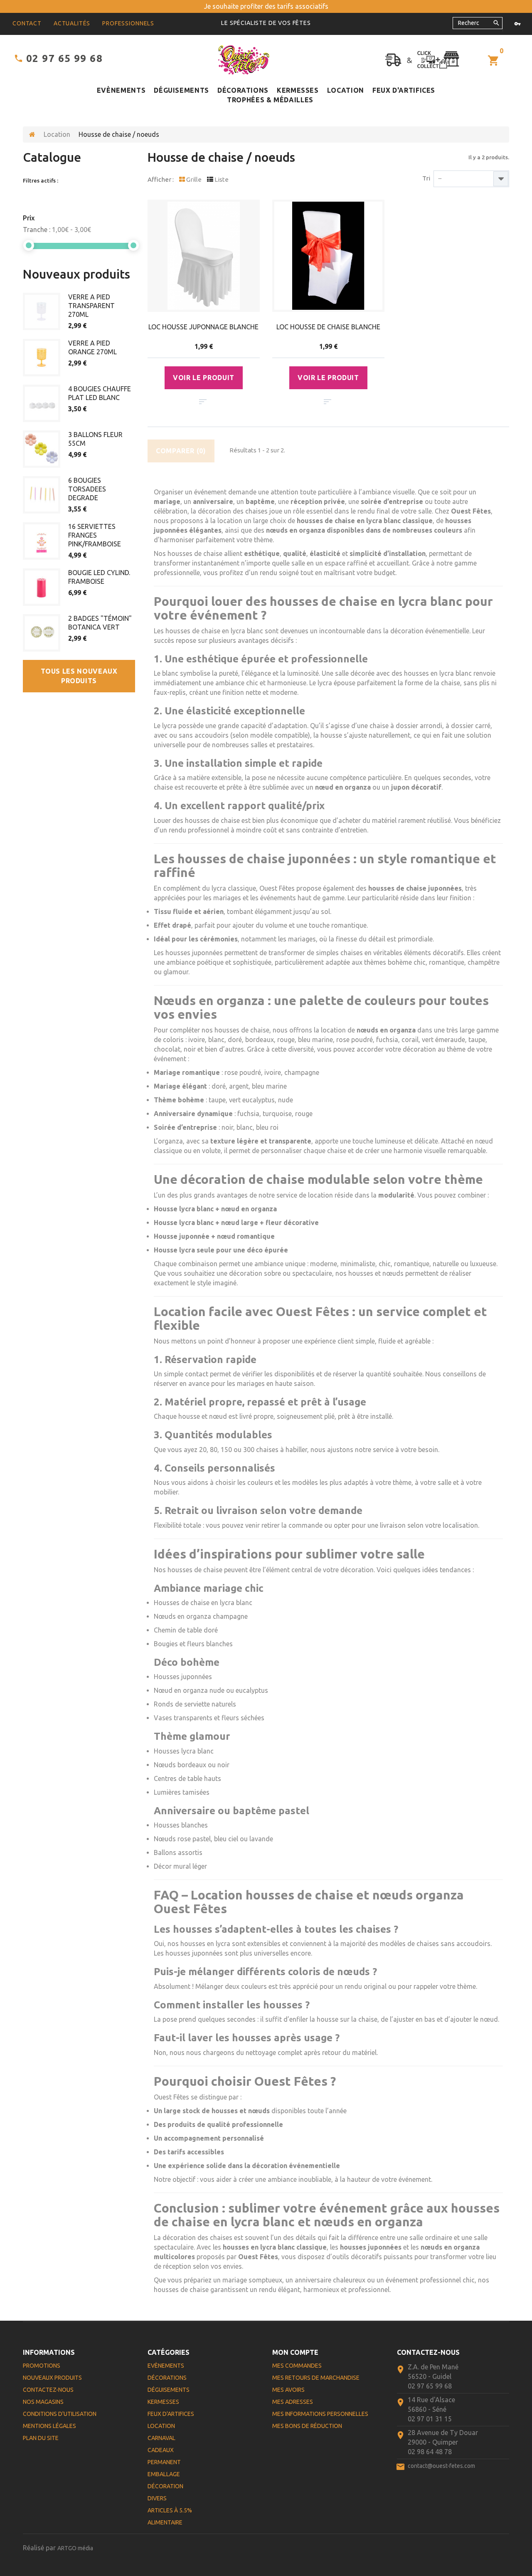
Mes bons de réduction (307, 2426)
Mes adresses (293, 2402)
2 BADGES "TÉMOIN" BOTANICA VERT (100, 623)
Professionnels (128, 23)
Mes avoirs (288, 2390)
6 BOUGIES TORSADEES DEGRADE (87, 489)
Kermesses (298, 90)
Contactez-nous (48, 2390)
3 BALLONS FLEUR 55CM (95, 439)
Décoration (165, 2486)
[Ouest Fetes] (244, 60)
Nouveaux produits (76, 274)
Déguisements (181, 90)
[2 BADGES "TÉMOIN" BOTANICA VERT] (42, 633)
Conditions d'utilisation (60, 2414)
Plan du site (41, 2438)
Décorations (243, 90)
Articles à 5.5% (170, 2510)
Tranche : (37, 230)
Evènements (121, 90)
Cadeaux (161, 2450)
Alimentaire (165, 2522)
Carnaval (161, 2438)
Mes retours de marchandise (316, 2378)
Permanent (164, 2462)
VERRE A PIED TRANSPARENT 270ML (91, 306)
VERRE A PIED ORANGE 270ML (92, 347)
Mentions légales (49, 2426)
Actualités (72, 23)
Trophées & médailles (270, 100)
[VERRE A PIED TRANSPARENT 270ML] (42, 311)
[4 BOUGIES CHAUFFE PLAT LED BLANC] (42, 403)
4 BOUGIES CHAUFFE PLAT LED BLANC (100, 393)
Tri (426, 178)
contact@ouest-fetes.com (441, 2466)
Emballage (164, 2474)
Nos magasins (43, 2402)
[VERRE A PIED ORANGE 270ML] (42, 358)
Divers (157, 2498)
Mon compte (295, 2352)
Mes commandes (297, 2366)
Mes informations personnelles (320, 2414)
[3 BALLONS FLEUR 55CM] (42, 449)
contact (27, 23)
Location (346, 90)
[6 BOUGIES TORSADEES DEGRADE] (42, 495)
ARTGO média (75, 2548)
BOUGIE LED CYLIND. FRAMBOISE (99, 577)
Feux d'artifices (404, 90)
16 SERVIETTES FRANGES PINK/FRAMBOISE (95, 535)
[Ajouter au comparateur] (203, 402)
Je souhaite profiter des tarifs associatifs (266, 6)
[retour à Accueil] (32, 135)
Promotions (42, 2366)
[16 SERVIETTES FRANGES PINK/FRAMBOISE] (42, 541)
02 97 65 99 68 (64, 58)
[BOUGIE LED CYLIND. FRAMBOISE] (42, 587)
